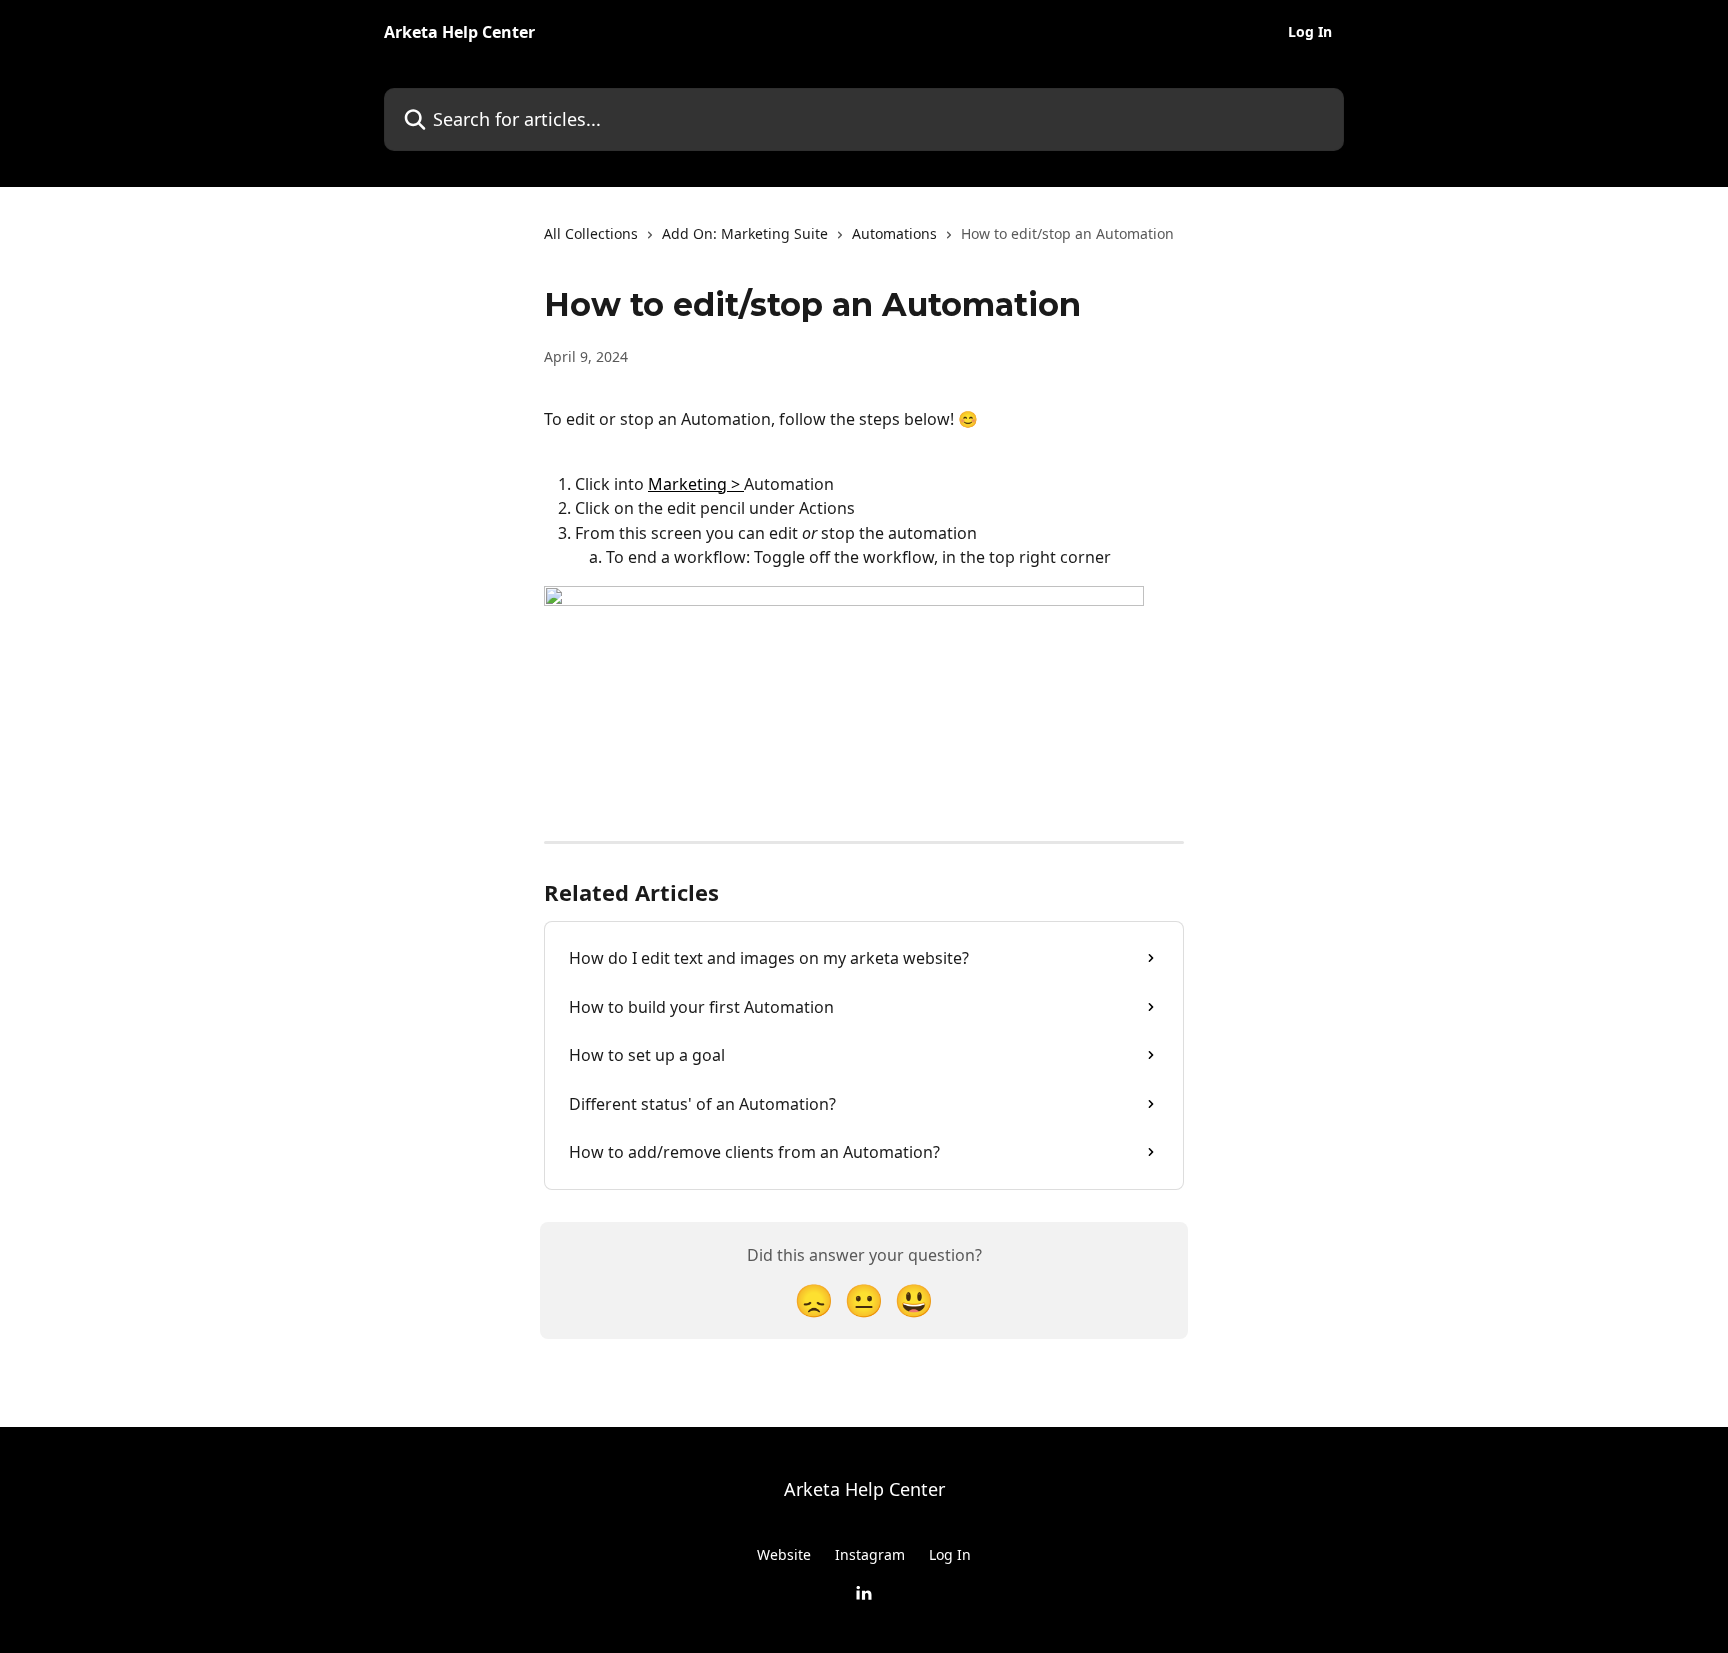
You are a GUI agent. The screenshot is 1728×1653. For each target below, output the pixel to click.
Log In (1310, 32)
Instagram (870, 1554)
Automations (894, 233)
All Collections (591, 233)
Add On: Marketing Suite (745, 233)
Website (784, 1554)
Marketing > (696, 484)
